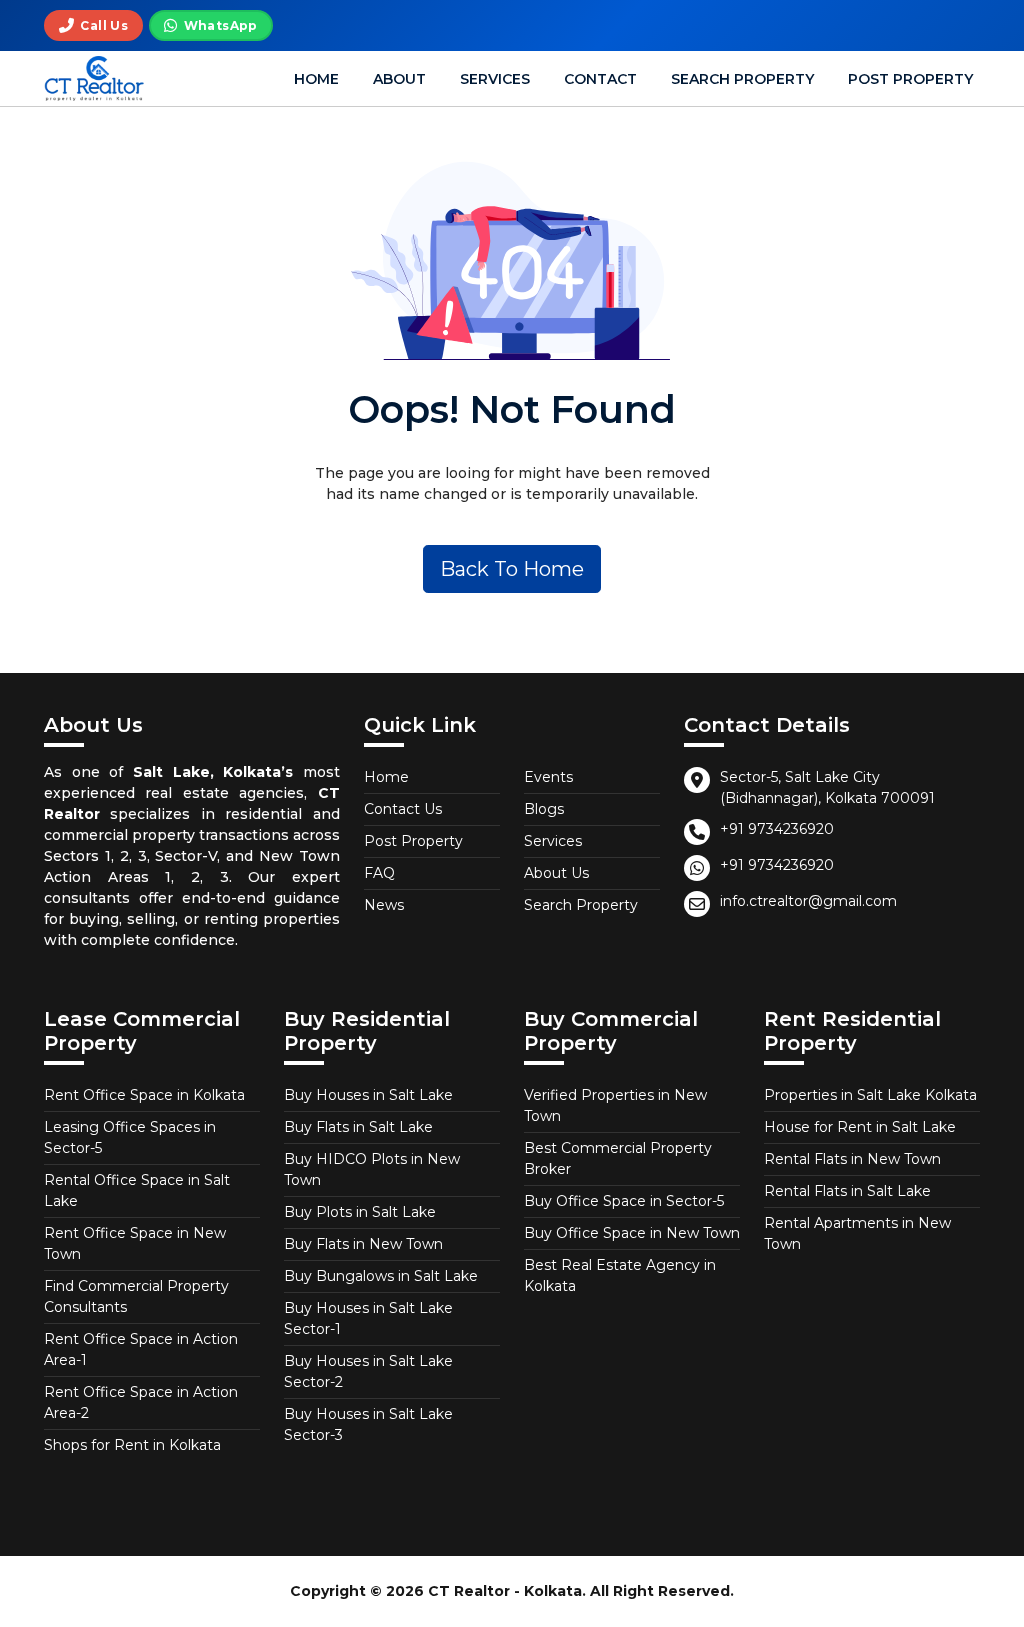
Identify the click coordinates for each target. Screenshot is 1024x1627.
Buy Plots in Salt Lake (360, 1212)
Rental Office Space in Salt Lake (137, 1190)
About (399, 79)
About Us (556, 873)
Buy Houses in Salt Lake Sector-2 (368, 1371)
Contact (600, 79)
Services (495, 79)
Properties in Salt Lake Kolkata (870, 1095)
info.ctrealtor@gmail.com (808, 901)
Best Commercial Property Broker (618, 1158)
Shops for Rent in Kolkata (132, 1445)
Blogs (544, 809)
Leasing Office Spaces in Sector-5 (130, 1137)
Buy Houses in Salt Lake (368, 1095)
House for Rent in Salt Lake (860, 1127)
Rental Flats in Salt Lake (847, 1191)
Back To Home (512, 569)
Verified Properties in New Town (615, 1105)
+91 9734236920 (777, 829)
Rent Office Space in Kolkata (144, 1095)
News (384, 905)
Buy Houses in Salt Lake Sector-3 (368, 1424)
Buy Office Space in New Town (632, 1233)
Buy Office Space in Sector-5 (624, 1201)
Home (316, 79)
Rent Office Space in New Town (135, 1243)
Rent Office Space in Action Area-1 (141, 1349)
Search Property (742, 79)
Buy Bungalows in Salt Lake (381, 1276)
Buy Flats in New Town (363, 1244)
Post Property (910, 79)
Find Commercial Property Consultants (136, 1296)
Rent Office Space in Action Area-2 (141, 1402)
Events (548, 777)
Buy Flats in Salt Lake (358, 1127)
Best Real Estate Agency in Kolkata (620, 1275)
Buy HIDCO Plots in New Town (372, 1169)
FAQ (379, 873)
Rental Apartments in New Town (857, 1233)
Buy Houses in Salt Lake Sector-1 (368, 1318)
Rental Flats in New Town (852, 1159)
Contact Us (403, 809)
